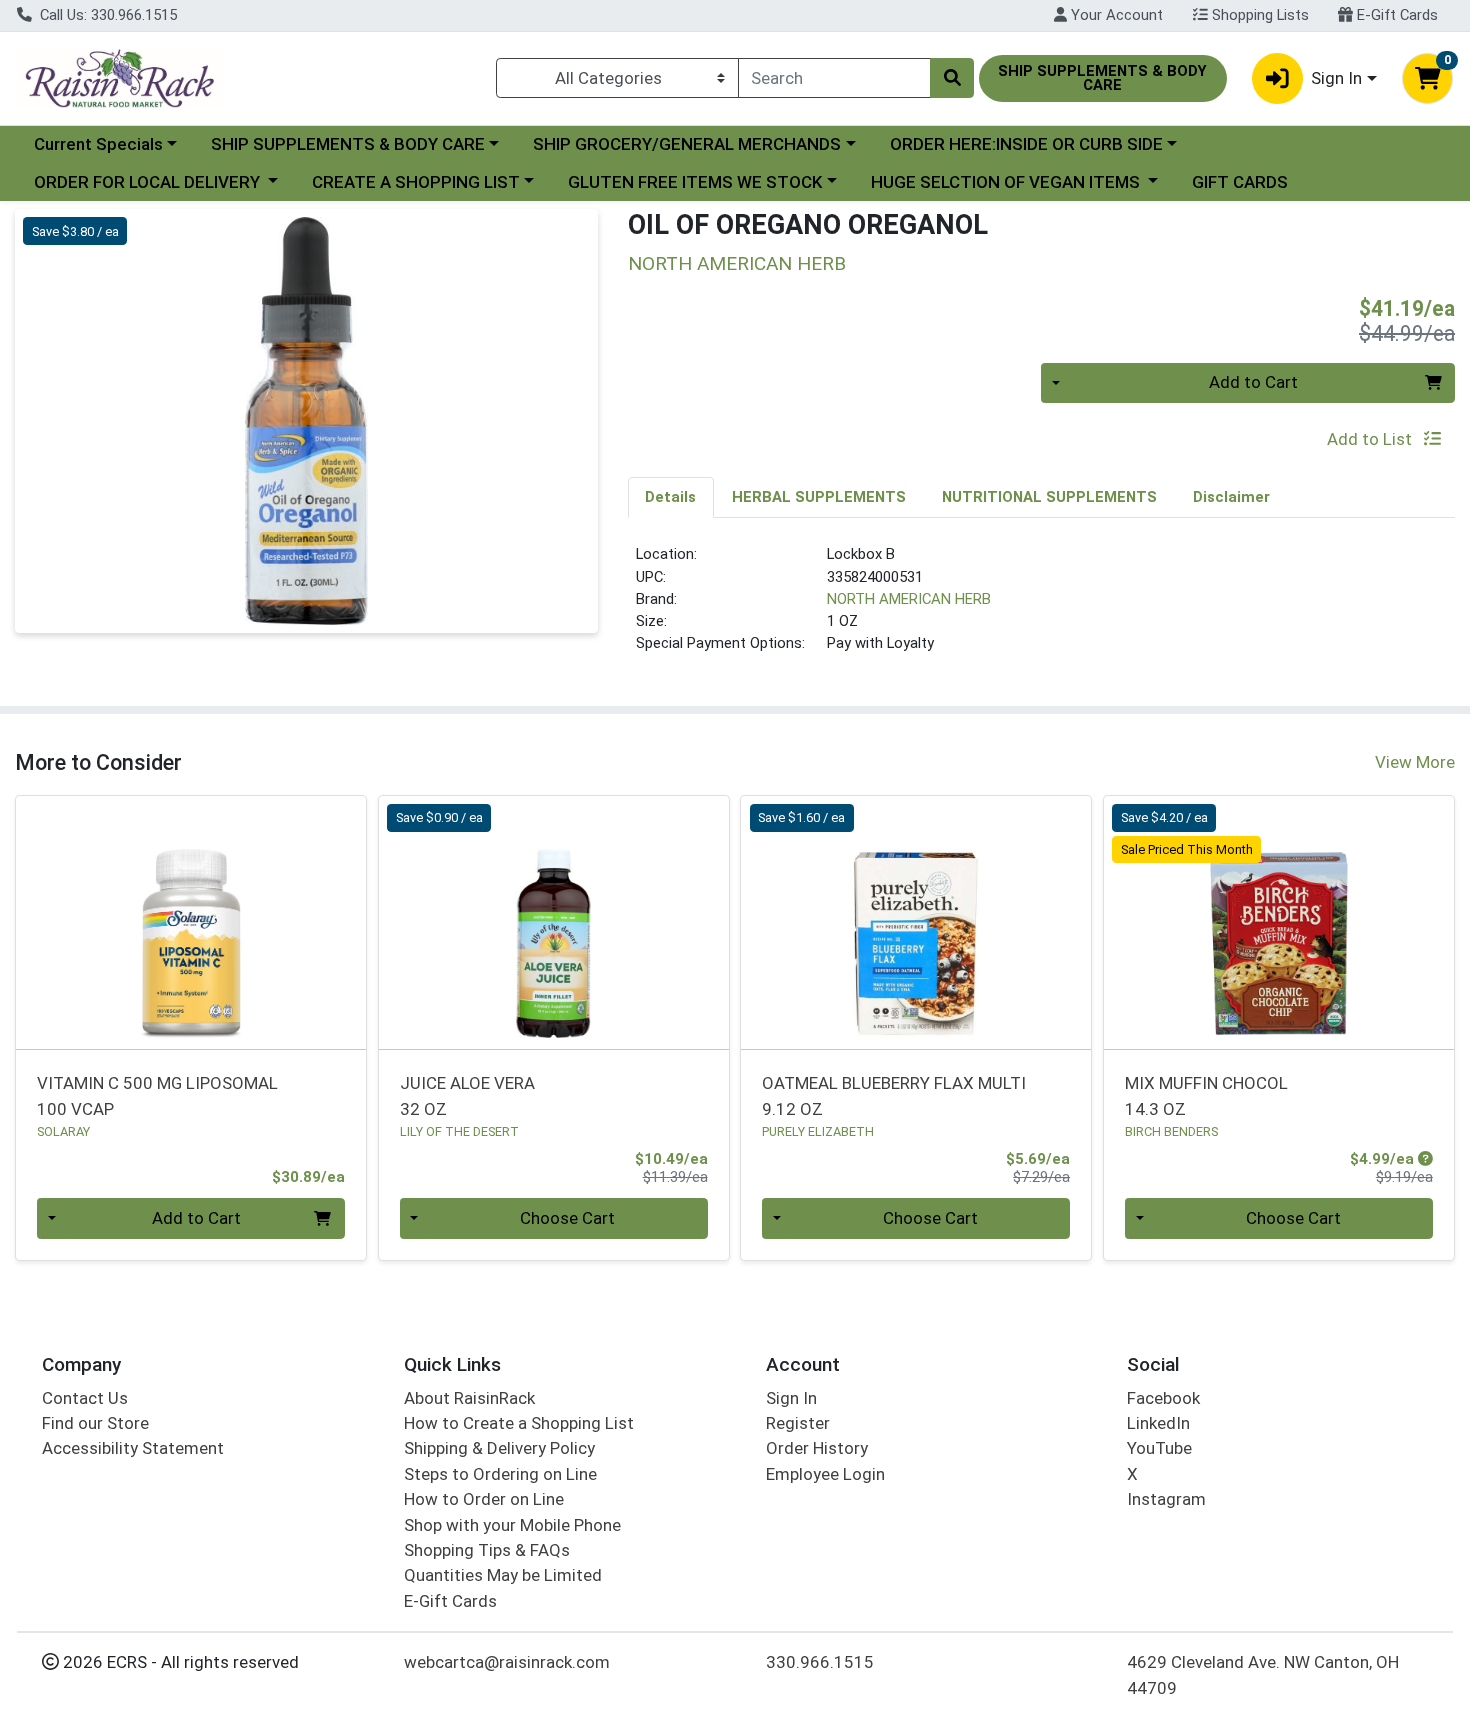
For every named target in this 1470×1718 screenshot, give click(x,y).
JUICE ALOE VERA (467, 1095)
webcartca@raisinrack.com (507, 1662)
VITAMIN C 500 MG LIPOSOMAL (157, 1095)
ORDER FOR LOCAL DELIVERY (149, 182)
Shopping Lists (1258, 15)
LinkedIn (1158, 1423)
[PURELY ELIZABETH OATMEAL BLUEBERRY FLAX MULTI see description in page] (916, 922)
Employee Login (825, 1474)
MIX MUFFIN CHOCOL (1206, 1095)
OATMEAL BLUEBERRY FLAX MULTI (894, 1095)
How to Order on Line (484, 1499)
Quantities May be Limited (503, 1575)
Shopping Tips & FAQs (487, 1550)
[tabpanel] (1042, 607)
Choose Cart (567, 1218)
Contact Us (85, 1398)
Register (798, 1423)
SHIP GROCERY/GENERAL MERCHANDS (687, 144)
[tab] (671, 497)
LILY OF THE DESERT (459, 1131)
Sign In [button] (1336, 78)
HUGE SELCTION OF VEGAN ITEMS (1007, 182)
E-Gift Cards (1395, 15)
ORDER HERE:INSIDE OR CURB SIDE (1026, 144)
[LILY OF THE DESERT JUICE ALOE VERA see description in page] (553, 922)
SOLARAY (63, 1131)
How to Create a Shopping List (519, 1423)
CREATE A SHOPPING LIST (416, 182)
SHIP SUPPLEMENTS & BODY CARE (348, 144)
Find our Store (95, 1423)
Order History (817, 1448)
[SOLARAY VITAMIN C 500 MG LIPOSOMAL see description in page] (191, 922)
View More (1415, 762)
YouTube (1159, 1448)
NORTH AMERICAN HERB (909, 599)
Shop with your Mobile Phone (512, 1525)
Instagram (1166, 1499)
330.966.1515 (820, 1662)
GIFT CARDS (1240, 182)
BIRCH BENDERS (1171, 1131)
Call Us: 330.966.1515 (106, 15)
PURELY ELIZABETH (818, 1131)
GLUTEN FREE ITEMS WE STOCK (695, 182)
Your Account (1115, 15)
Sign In (791, 1398)
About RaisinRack (469, 1398)
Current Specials (98, 144)
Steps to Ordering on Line (500, 1474)
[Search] (952, 78)
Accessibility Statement (133, 1448)
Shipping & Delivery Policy (499, 1448)
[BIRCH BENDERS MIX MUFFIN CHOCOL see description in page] (1279, 922)
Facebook (1163, 1398)
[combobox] (834, 78)
